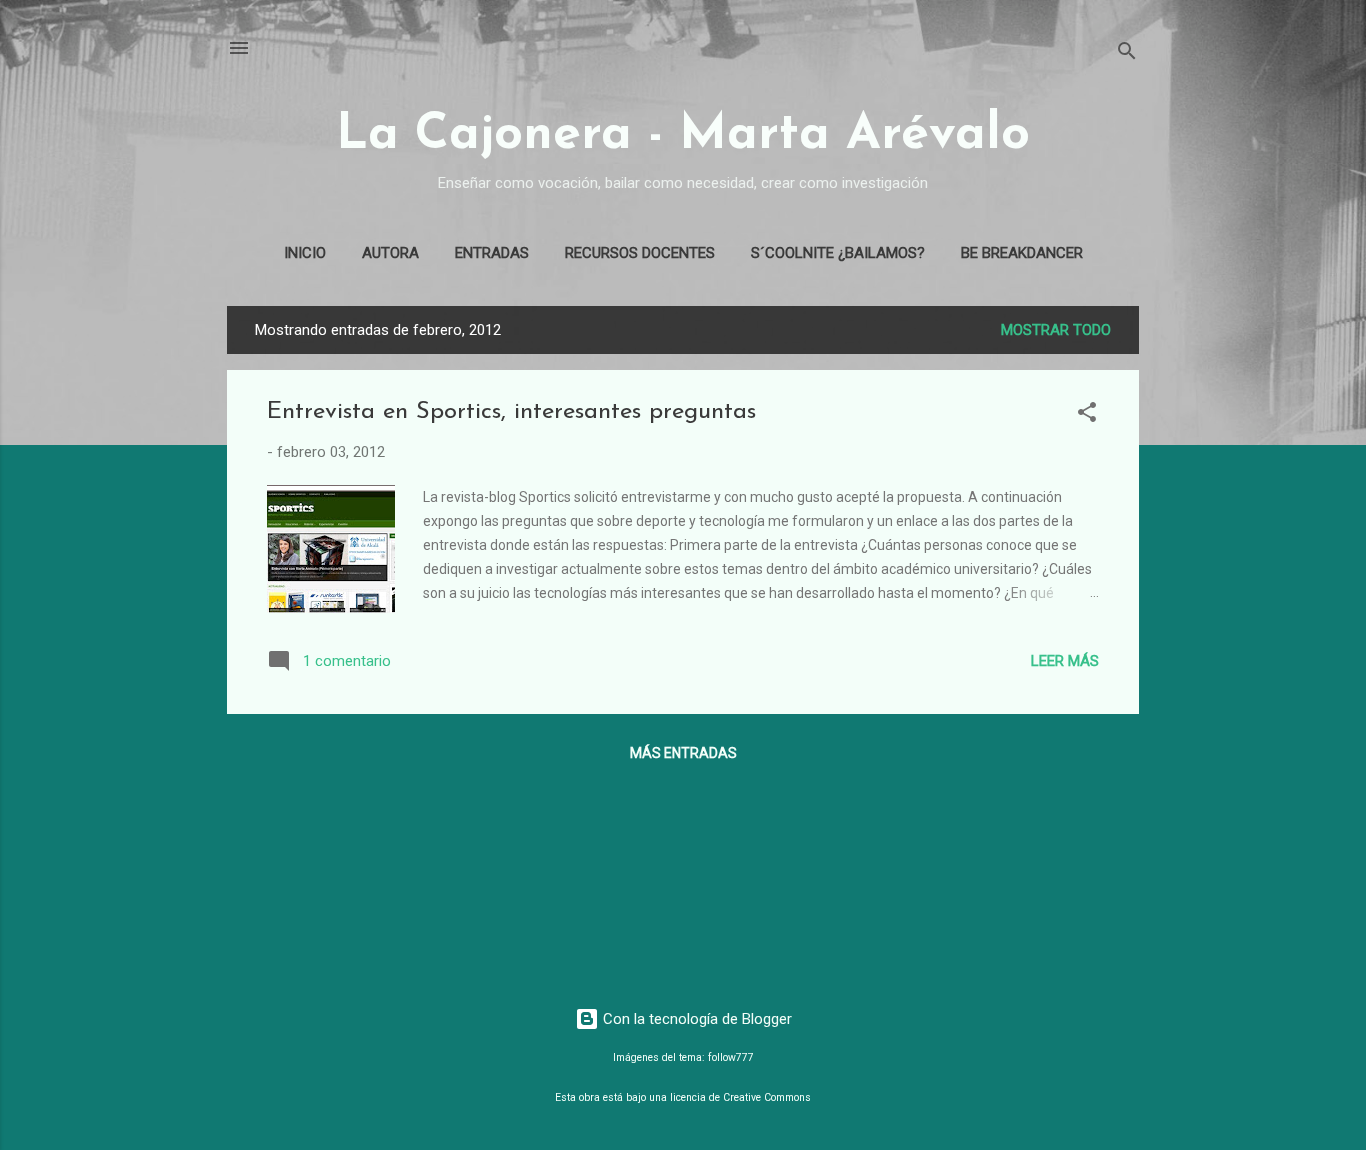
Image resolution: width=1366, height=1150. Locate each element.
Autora (390, 253)
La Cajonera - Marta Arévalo (683, 135)
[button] (1087, 415)
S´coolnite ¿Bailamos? (838, 253)
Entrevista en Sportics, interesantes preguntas (511, 412)
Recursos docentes (640, 253)
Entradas (492, 253)
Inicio (305, 253)
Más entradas (683, 753)
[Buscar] (1127, 54)
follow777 (731, 1057)
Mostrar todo (1056, 330)
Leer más (1065, 661)
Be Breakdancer (1022, 253)
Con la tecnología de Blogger (695, 1019)
